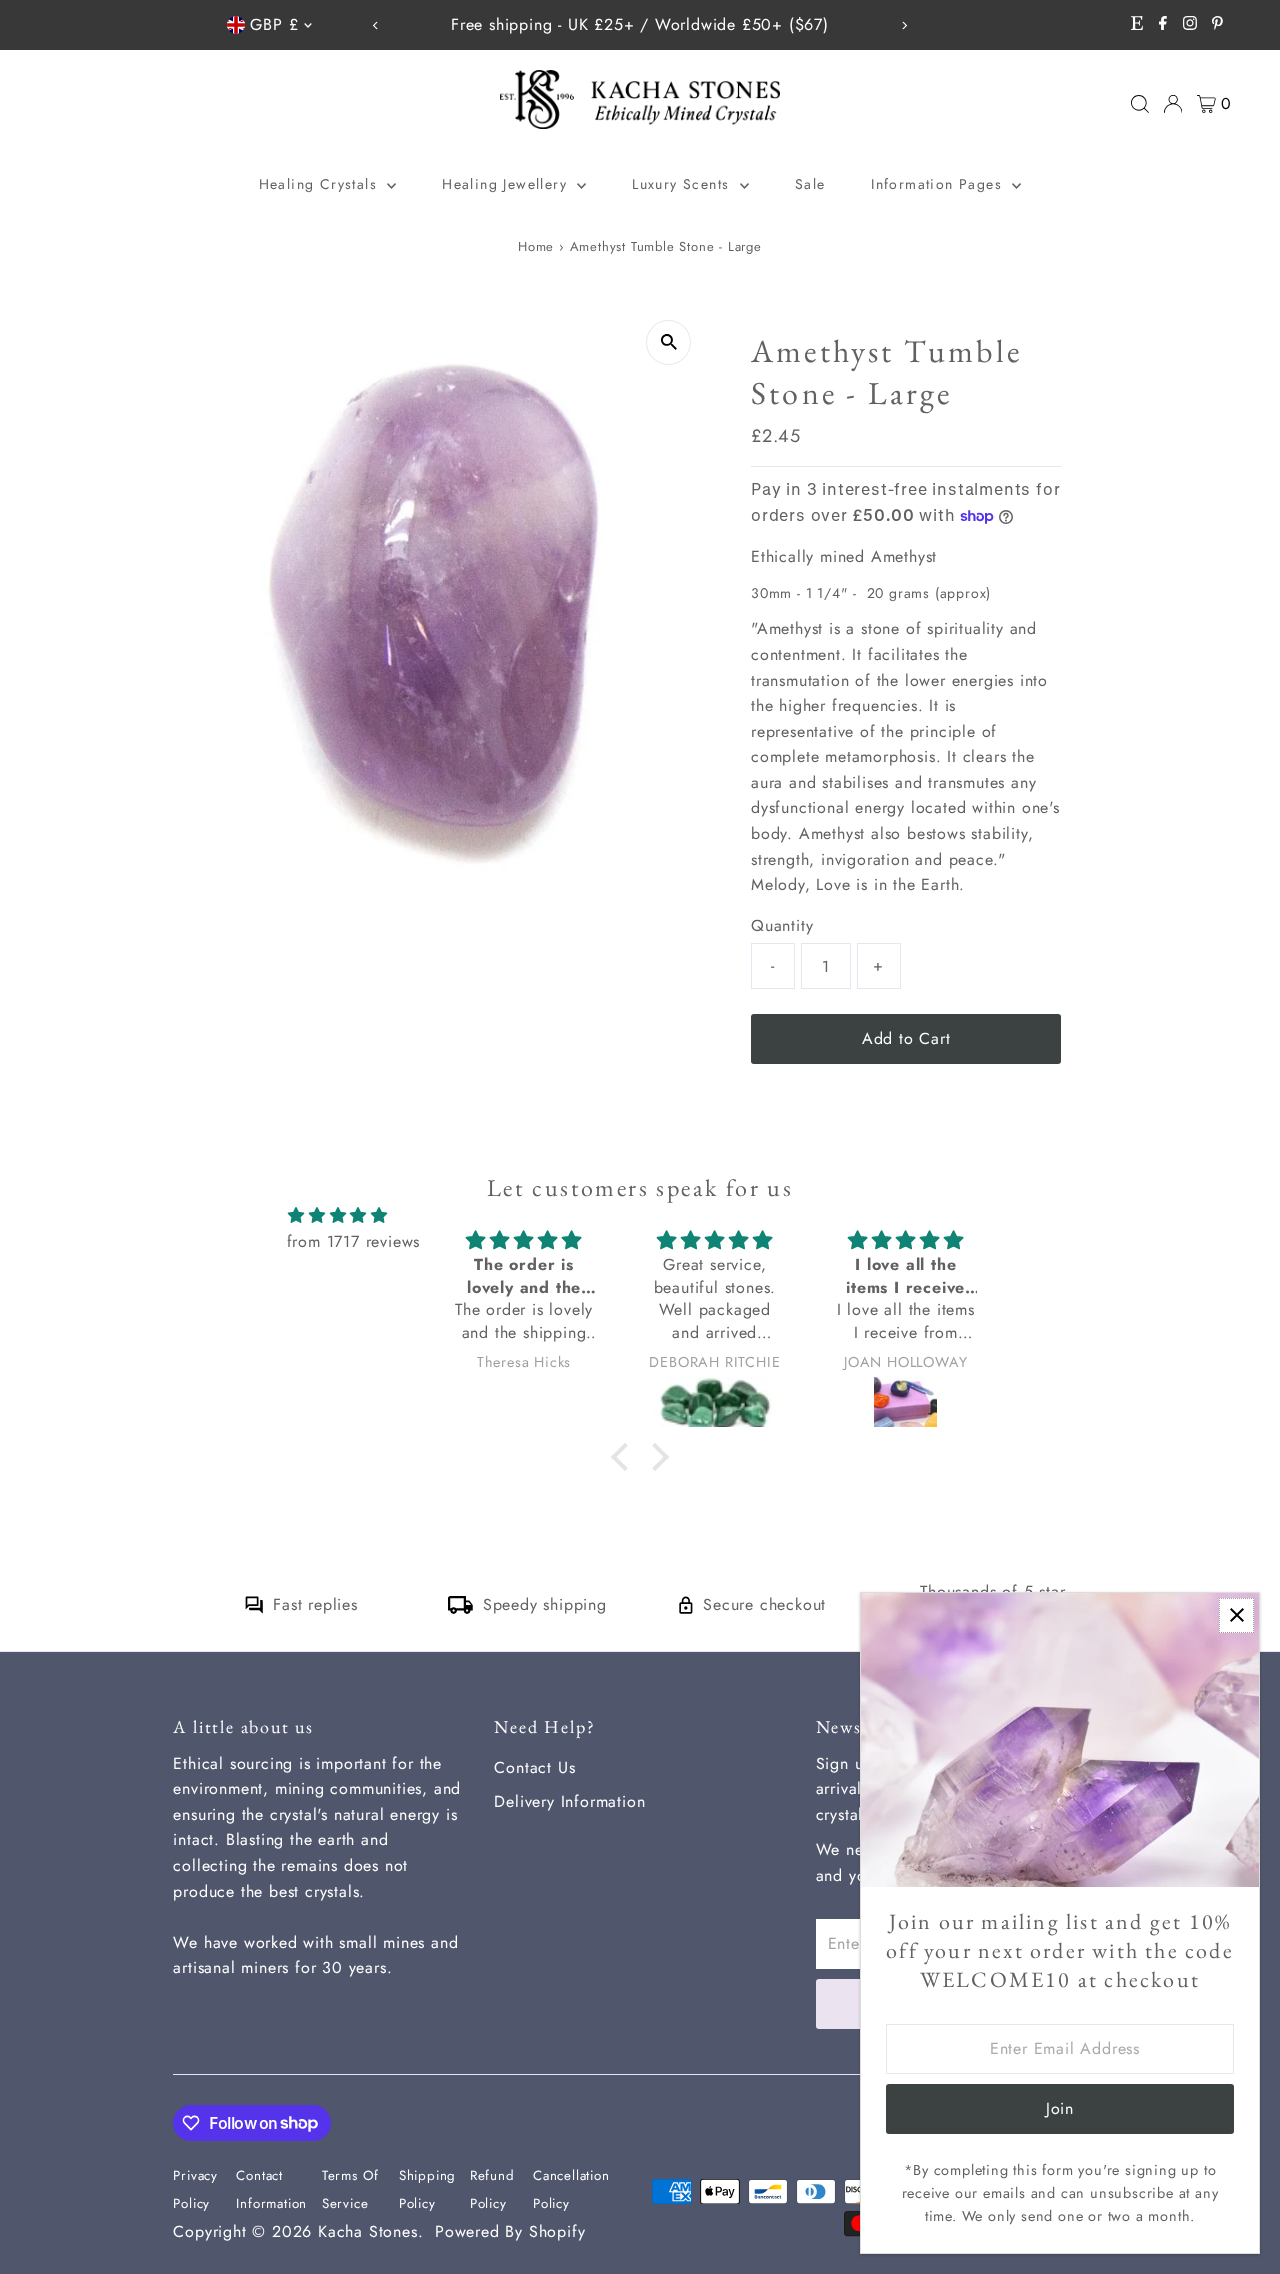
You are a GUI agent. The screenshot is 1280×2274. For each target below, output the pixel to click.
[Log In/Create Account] (1173, 104)
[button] (624, 1457)
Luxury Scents (683, 184)
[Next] (904, 25)
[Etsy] (1137, 25)
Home (536, 246)
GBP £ (274, 24)
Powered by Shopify (510, 2231)
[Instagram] (1190, 25)
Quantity (782, 925)
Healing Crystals (321, 184)
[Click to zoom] (668, 342)
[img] (338, 1216)
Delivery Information (569, 1801)
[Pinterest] (1217, 25)
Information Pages (939, 184)
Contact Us (534, 1767)
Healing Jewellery (507, 184)
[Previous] (375, 25)
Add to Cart (906, 1038)
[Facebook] (1163, 25)
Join (1060, 2108)
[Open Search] (1140, 104)
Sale (810, 184)
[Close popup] (1236, 1615)
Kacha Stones (368, 2231)
